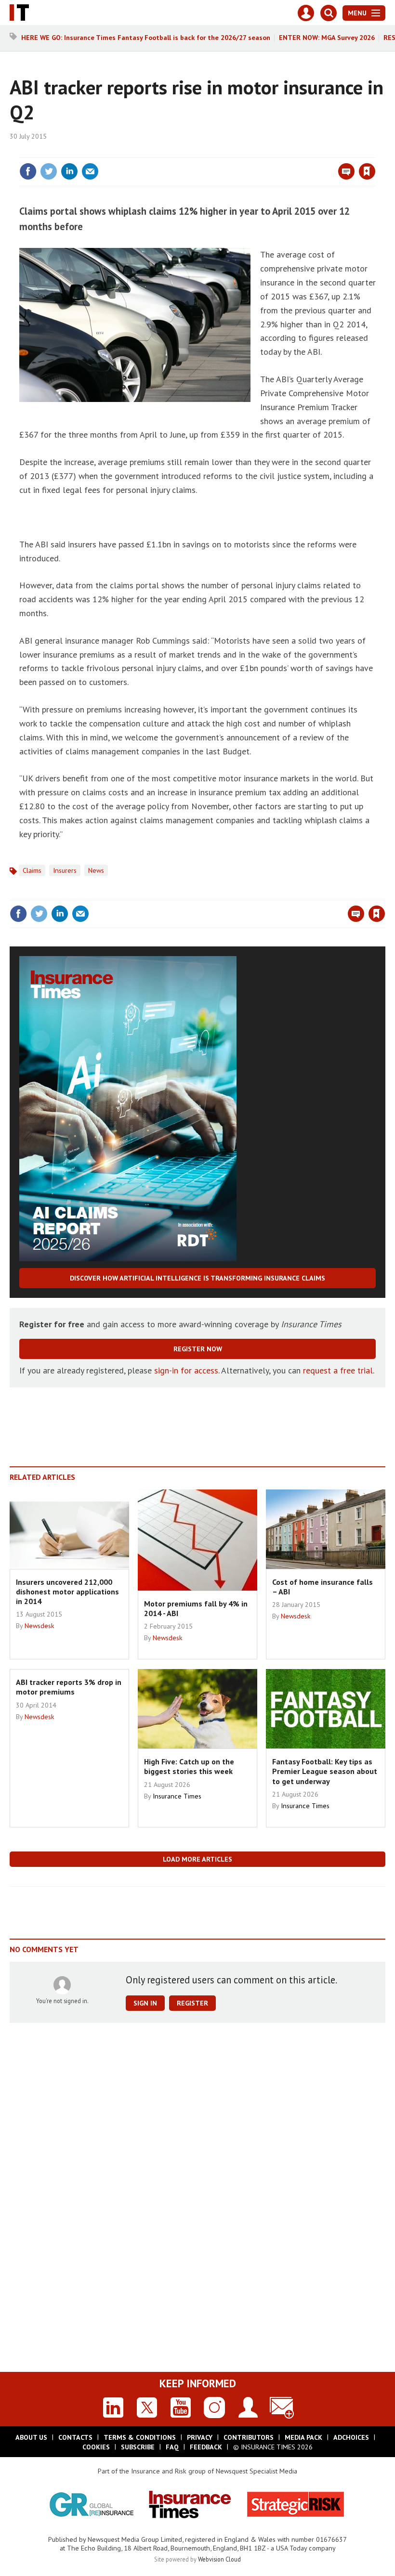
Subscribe (138, 2447)
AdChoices (351, 2437)
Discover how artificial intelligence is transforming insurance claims (197, 1278)
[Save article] (367, 171)
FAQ (172, 2447)
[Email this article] (90, 171)
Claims (32, 870)
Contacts (75, 2437)
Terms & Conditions (140, 2437)
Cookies (96, 2447)
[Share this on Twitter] (49, 171)
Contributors (249, 2437)
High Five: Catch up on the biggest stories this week (189, 1766)
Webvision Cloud (219, 2559)
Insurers (65, 870)
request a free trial (338, 1370)
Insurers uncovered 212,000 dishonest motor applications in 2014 (67, 1592)
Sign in (253, 152)
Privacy (200, 2437)
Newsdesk (39, 1626)
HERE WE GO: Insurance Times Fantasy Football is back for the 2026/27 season (146, 38)
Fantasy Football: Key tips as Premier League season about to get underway (325, 1771)
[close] (375, 152)
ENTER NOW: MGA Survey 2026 (327, 38)
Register (192, 2003)
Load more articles (197, 1859)
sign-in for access (186, 1370)
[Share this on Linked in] (69, 171)
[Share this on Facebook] (28, 171)
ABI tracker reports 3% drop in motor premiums (69, 1687)
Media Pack (303, 2437)
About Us (31, 2437)
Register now (198, 1349)
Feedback (206, 2447)
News (96, 870)
